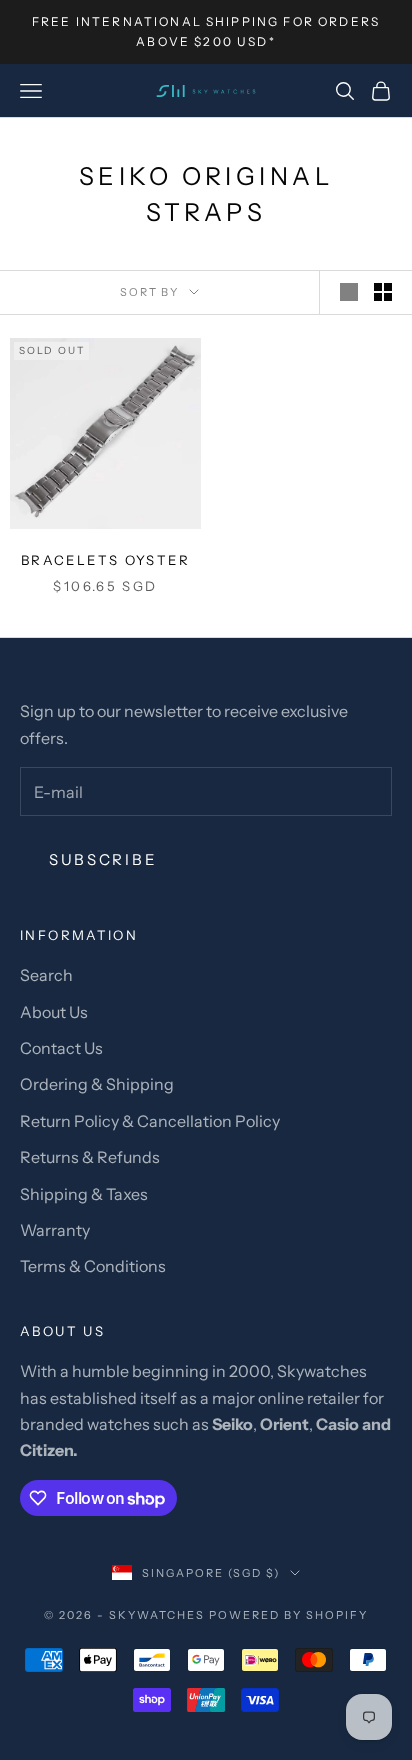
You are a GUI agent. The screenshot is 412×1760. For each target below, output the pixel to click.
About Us (54, 1012)
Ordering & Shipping (97, 1084)
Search (46, 975)
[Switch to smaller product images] (383, 292)
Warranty (55, 1230)
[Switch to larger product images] (349, 292)
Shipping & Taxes (84, 1194)
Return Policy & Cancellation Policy (150, 1121)
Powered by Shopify (288, 1615)
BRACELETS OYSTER (105, 560)
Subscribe (103, 859)
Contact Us (61, 1048)
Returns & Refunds (90, 1157)
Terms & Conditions (93, 1266)
